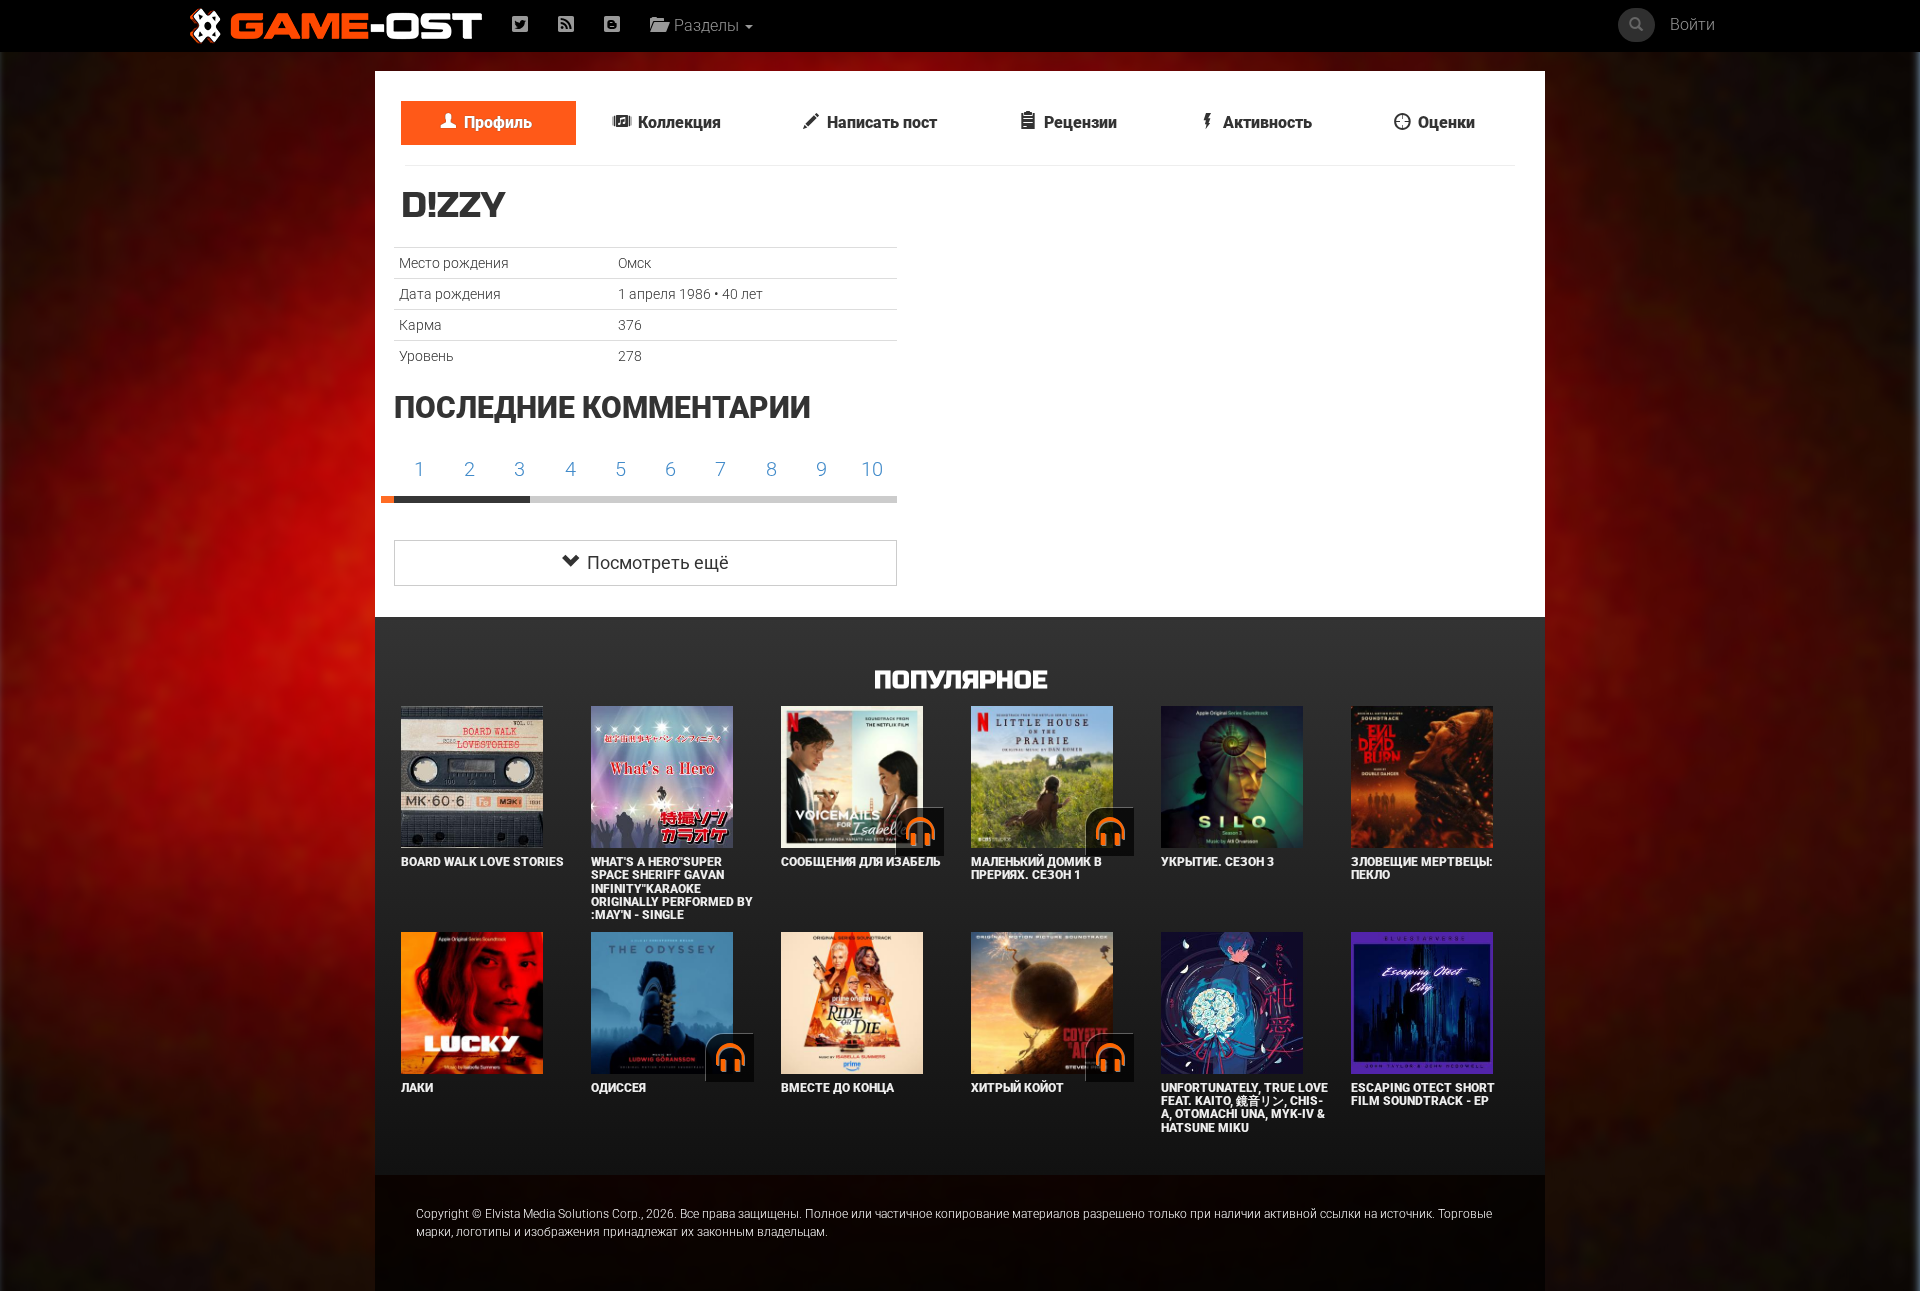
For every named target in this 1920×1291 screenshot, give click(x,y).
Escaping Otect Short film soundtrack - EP (1423, 1094)
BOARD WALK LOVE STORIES (482, 862)
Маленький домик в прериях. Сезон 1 (1036, 868)
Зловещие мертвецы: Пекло (1422, 868)
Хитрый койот (1017, 1088)
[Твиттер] (520, 25)
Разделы (704, 25)
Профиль (494, 122)
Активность (1263, 122)
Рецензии (1076, 122)
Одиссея (618, 1088)
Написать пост (878, 122)
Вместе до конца (837, 1088)
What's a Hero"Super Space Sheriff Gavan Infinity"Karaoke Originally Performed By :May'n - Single (672, 888)
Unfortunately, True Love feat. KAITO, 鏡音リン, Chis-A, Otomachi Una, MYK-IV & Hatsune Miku (1244, 1108)
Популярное (960, 680)
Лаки (417, 1088)
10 (872, 469)
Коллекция (675, 122)
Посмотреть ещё (654, 562)
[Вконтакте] (612, 25)
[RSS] (566, 25)
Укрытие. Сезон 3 (1217, 862)
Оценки (1442, 122)
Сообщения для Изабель (860, 862)
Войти (1692, 24)
